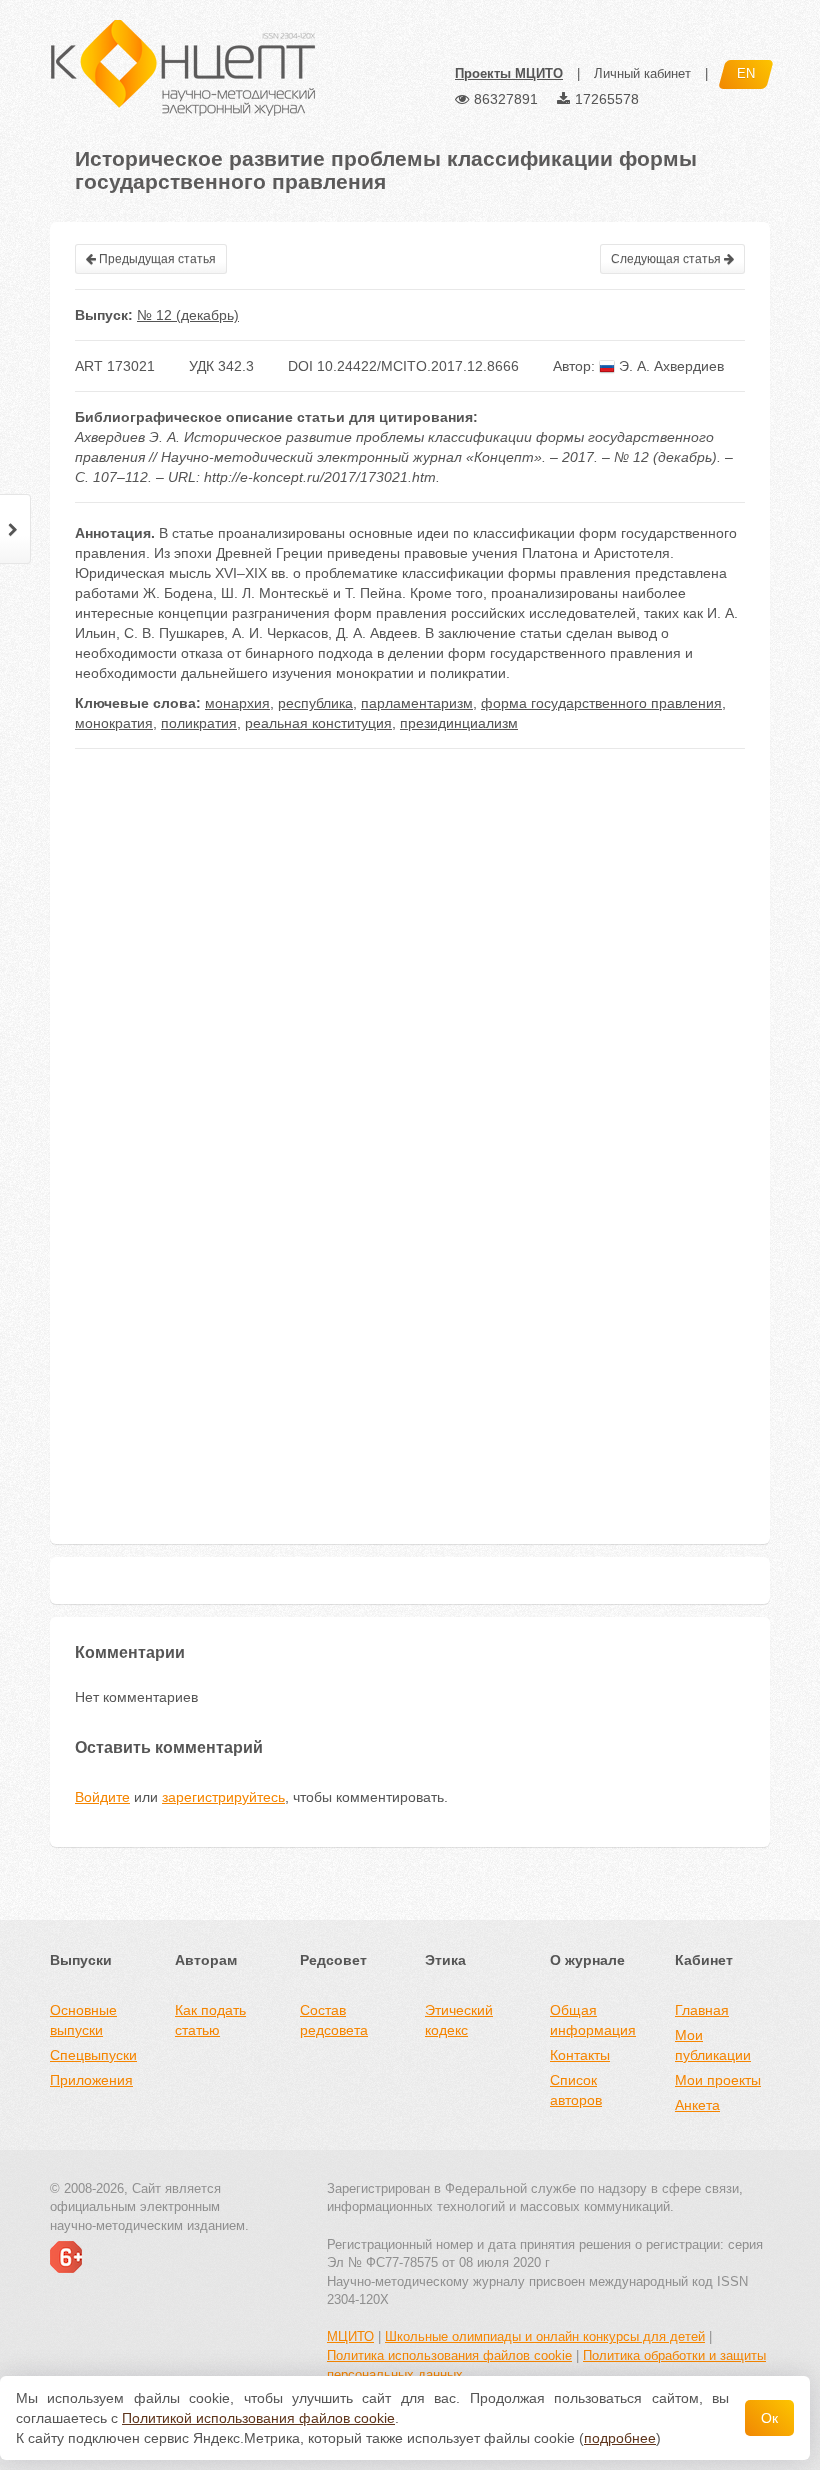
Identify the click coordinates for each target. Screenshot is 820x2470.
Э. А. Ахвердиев (669, 366)
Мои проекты (718, 2080)
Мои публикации (713, 2045)
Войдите (102, 1797)
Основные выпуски (83, 2020)
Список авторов (576, 2090)
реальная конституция (318, 723)
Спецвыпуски (93, 2055)
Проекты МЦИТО (509, 73)
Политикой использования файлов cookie (258, 2418)
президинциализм (459, 723)
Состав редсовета (334, 2020)
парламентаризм (417, 703)
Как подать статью (210, 2020)
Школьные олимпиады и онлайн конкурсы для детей (545, 2336)
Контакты (580, 2055)
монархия (237, 703)
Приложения (91, 2080)
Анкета (697, 2105)
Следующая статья (667, 259)
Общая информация (593, 2020)
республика (315, 703)
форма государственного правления (601, 703)
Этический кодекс (459, 2020)
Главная (702, 2010)
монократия (114, 723)
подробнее (620, 2438)
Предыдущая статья (156, 259)
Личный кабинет (642, 73)
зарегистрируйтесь (223, 1797)
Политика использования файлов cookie (449, 2355)
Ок (769, 2418)
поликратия (199, 723)
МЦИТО (350, 2336)
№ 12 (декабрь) (188, 315)
